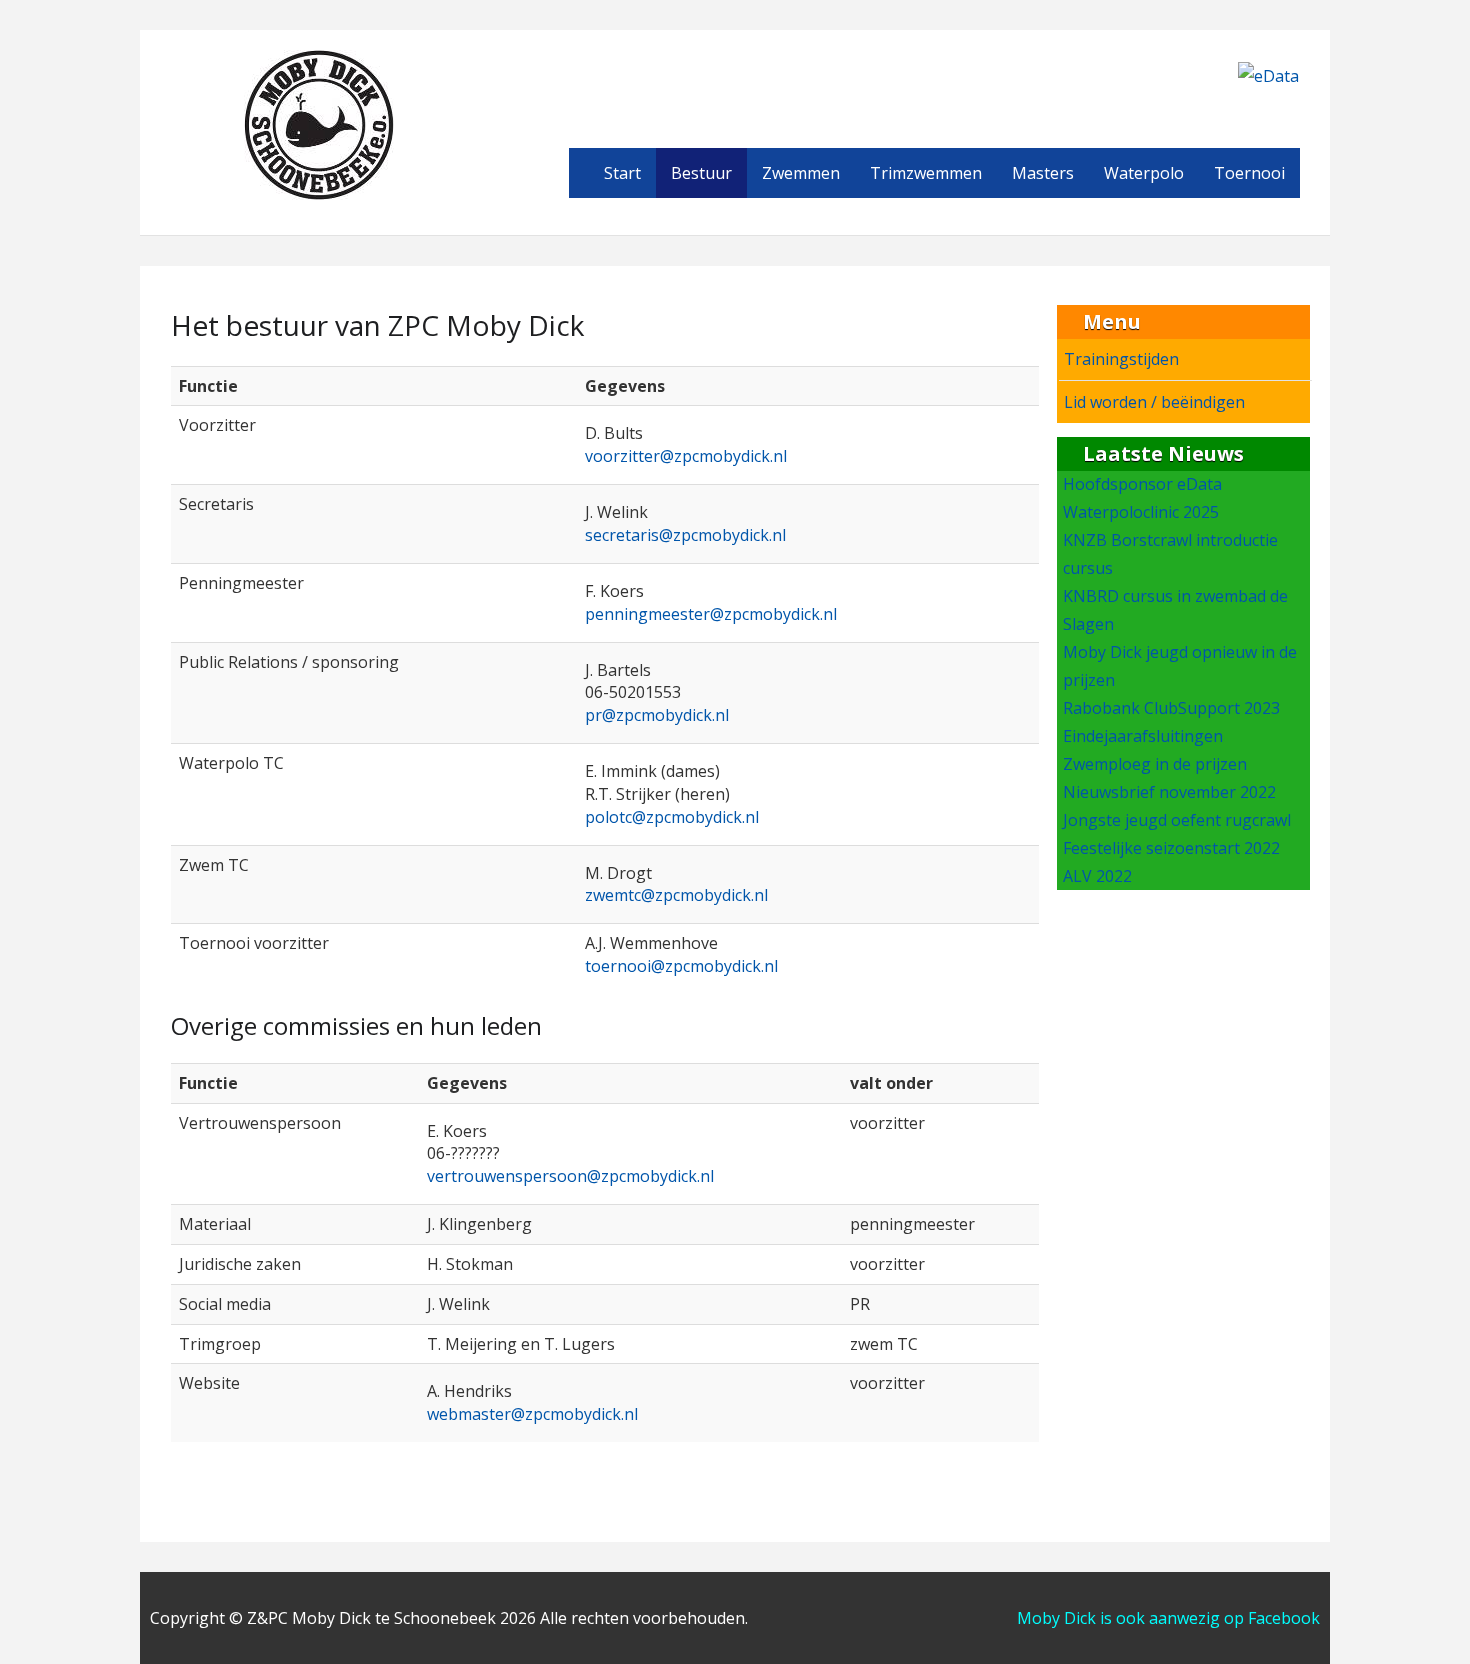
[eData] (1268, 74)
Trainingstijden (1121, 359)
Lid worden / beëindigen (1154, 402)
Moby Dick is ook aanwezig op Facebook (1168, 1618)
